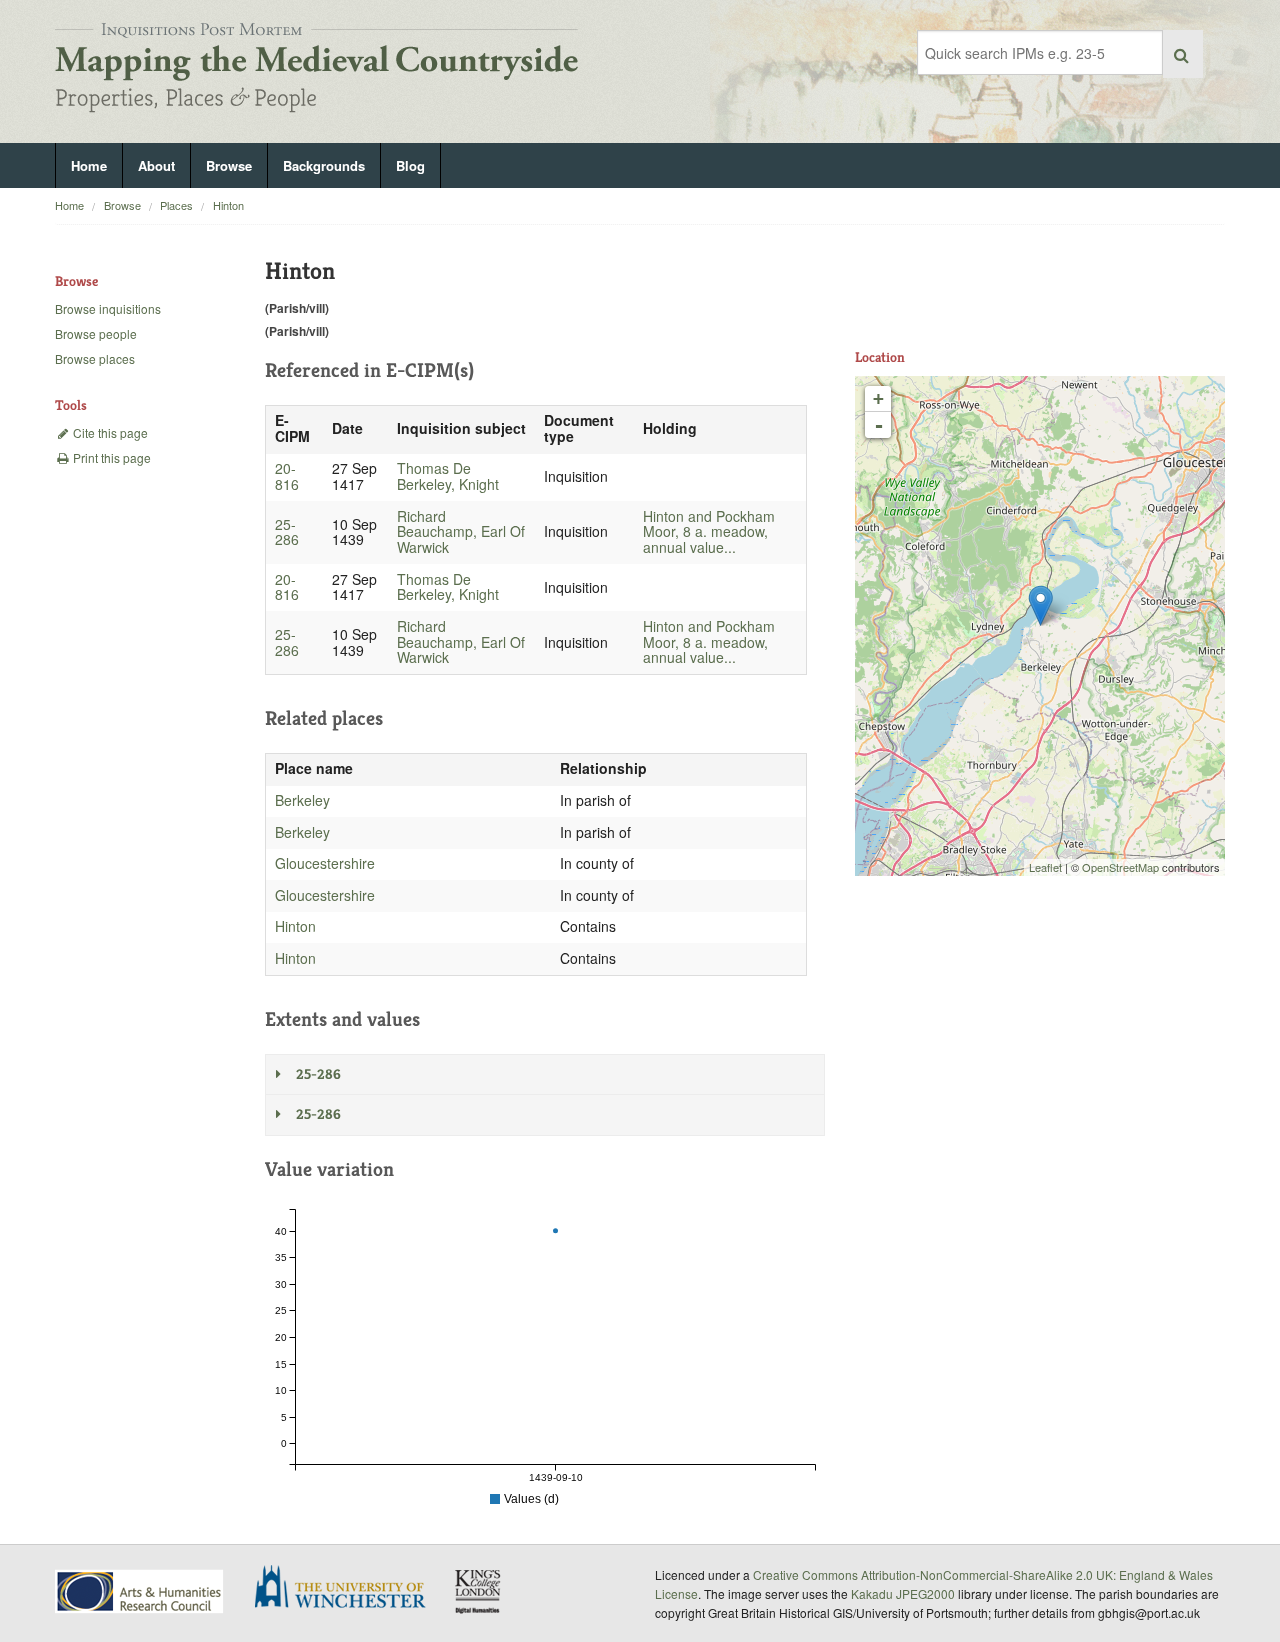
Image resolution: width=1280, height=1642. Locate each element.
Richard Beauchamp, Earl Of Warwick (461, 532)
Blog (410, 165)
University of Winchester (348, 1589)
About (156, 165)
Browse (229, 165)
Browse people (96, 333)
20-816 (287, 476)
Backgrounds (324, 165)
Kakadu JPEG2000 (903, 1593)
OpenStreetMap (1120, 867)
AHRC (140, 1591)
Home (89, 165)
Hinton (228, 205)
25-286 (287, 532)
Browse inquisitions (108, 308)
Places (176, 205)
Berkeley (302, 800)
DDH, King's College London (479, 1591)
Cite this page (109, 432)
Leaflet (1045, 867)
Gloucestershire (325, 863)
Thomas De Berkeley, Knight (448, 476)
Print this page (110, 457)
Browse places (95, 358)
